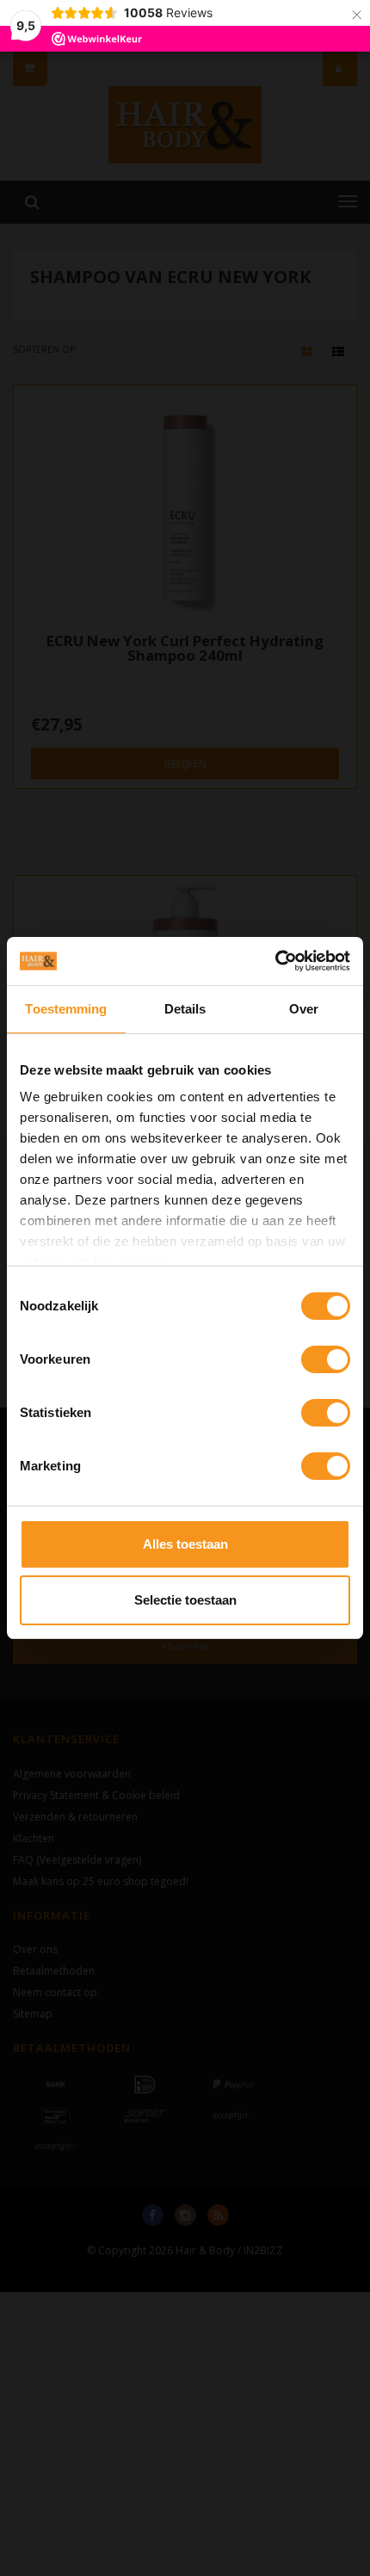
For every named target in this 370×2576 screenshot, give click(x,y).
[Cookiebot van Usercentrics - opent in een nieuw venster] (275, 961)
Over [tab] (304, 1009)
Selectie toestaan (185, 1600)
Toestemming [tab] (66, 1009)
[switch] (326, 1359)
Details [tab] (185, 1009)
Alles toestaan (185, 1544)
